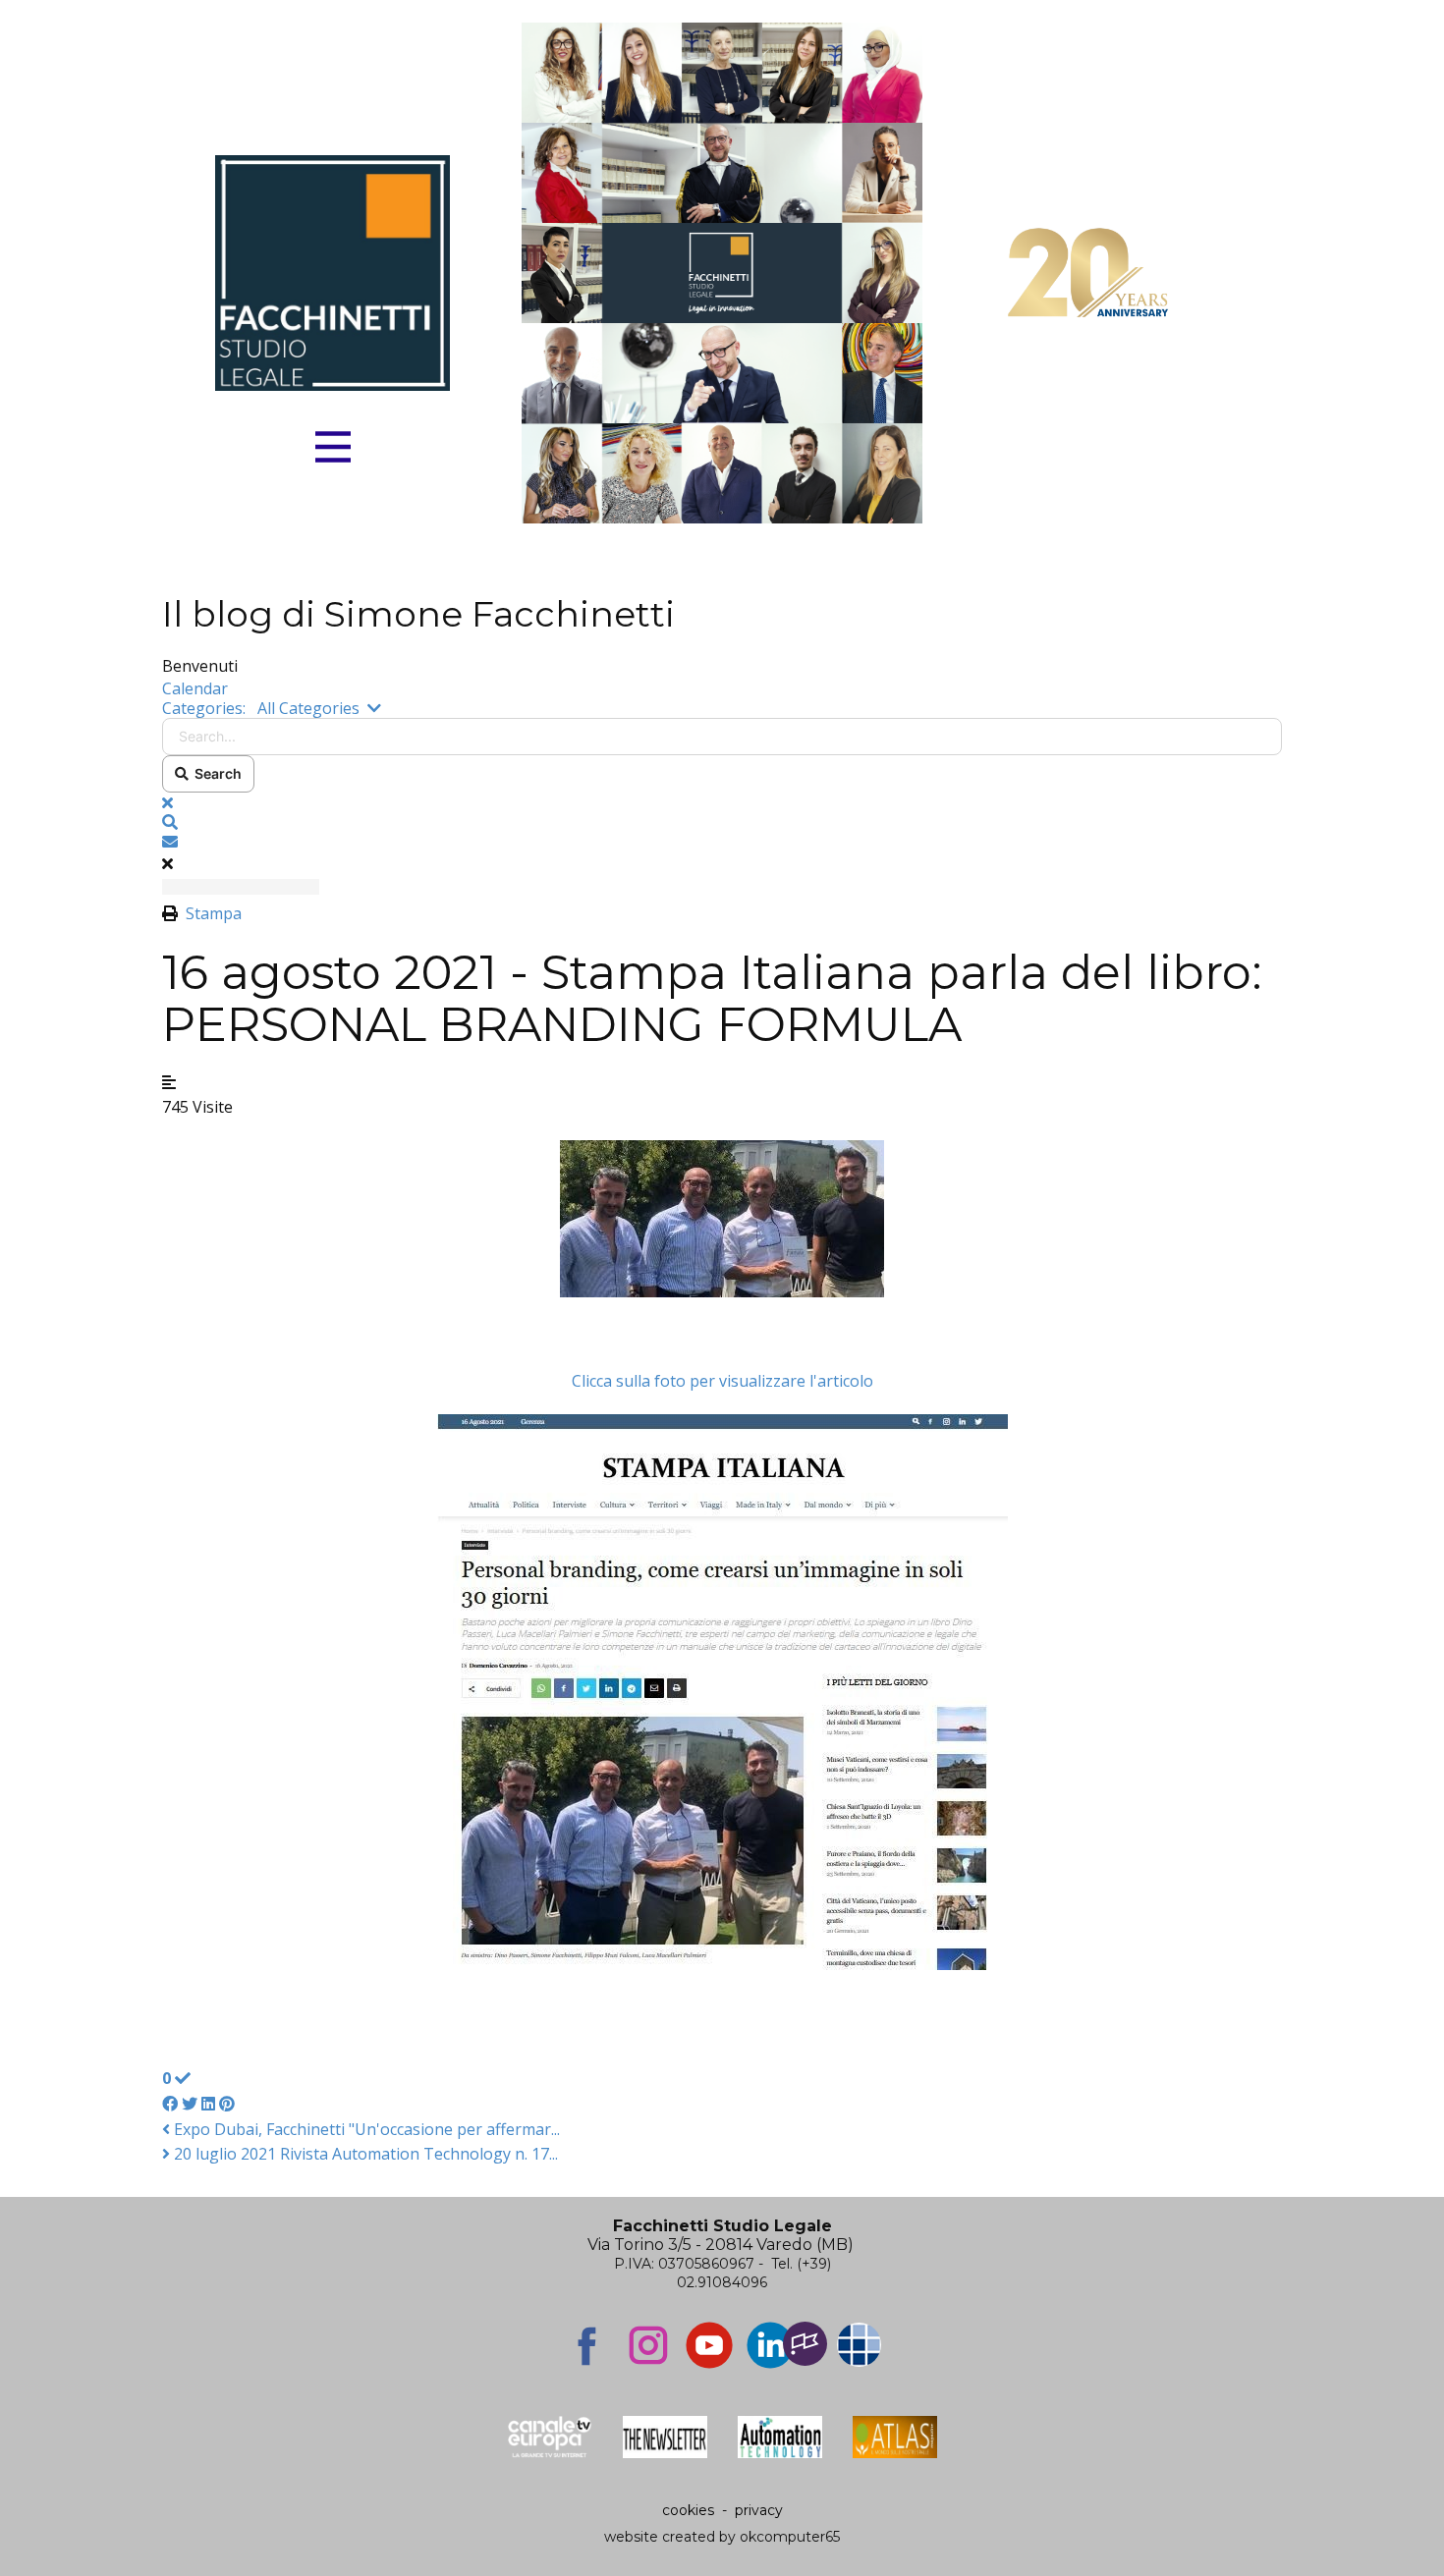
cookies (688, 2510)
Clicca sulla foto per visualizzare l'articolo (722, 1381)
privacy (759, 2510)
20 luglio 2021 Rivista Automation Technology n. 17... (364, 2154)
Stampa (214, 913)
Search (215, 773)
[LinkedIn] (770, 2345)
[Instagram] (648, 2345)
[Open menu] (333, 447)
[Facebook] (587, 2345)
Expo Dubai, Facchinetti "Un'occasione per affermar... (365, 2129)
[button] (722, 822)
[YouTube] (709, 2345)
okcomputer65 (790, 2537)
